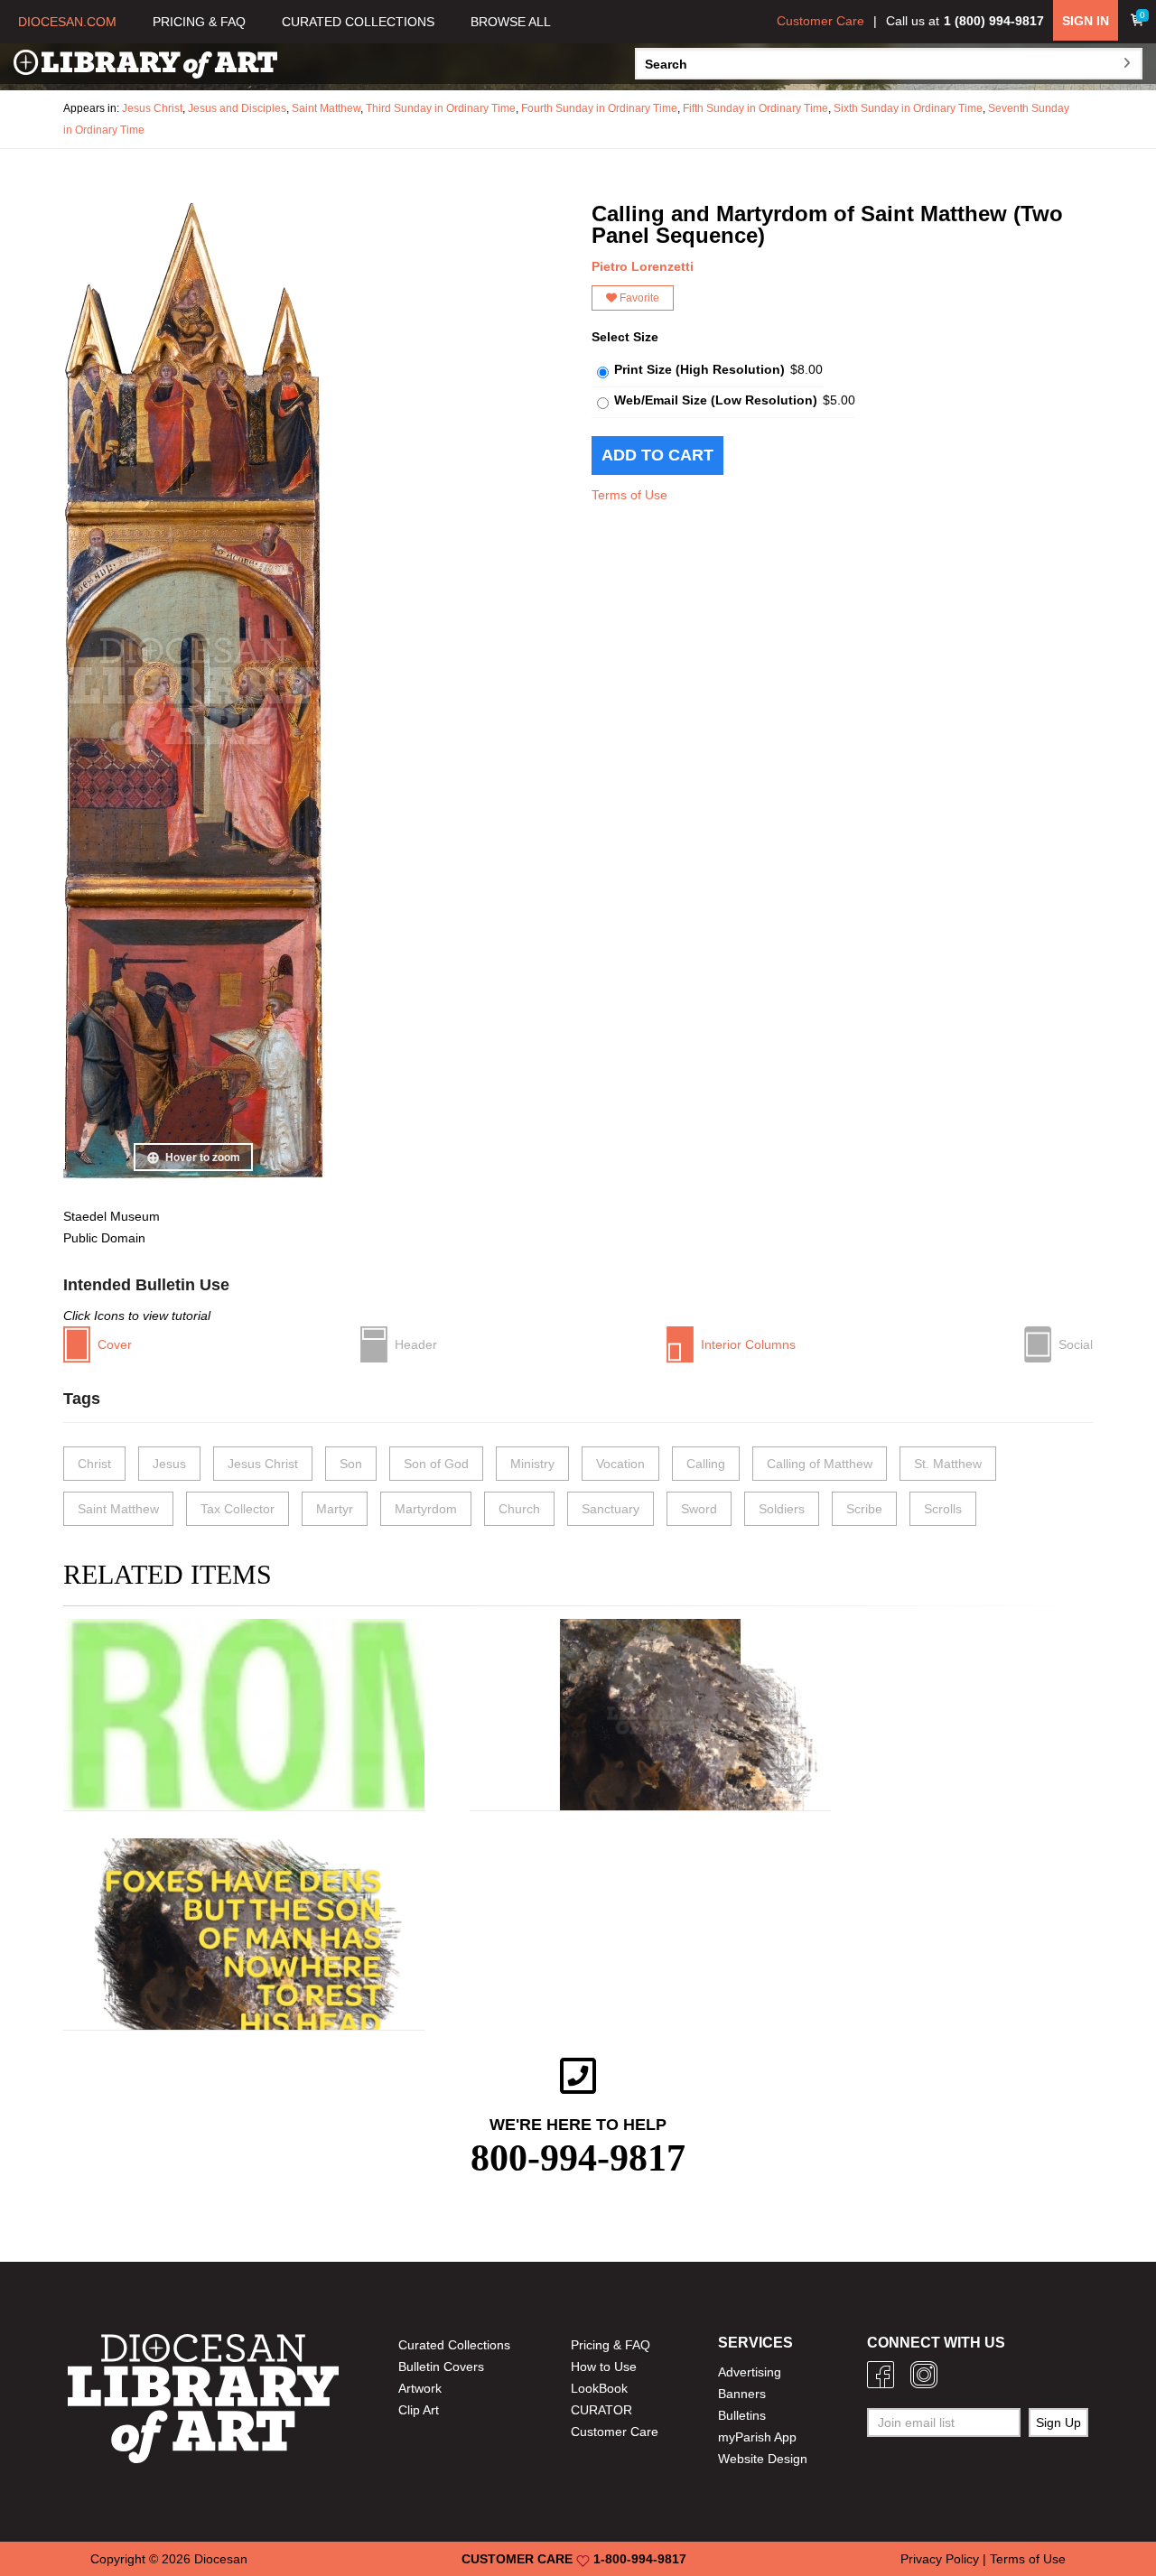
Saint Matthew (326, 108)
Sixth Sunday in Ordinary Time (908, 108)
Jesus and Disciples (237, 108)
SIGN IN (1086, 21)
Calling (706, 1464)
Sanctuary (611, 1509)
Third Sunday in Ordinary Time (441, 108)
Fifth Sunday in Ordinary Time (755, 108)
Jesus (169, 1464)
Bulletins (742, 2415)
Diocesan (221, 2559)
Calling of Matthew (820, 1464)
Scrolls (943, 1509)
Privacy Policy (940, 2559)
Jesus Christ (152, 108)
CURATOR (601, 2410)
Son (351, 1464)
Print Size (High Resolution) (699, 369)
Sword (699, 1509)
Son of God (436, 1464)
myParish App (757, 2437)
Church (519, 1509)
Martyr (335, 1509)
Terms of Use (629, 495)
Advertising (750, 2372)
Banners (742, 2394)
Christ (94, 1464)
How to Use (604, 2367)
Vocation (620, 1464)
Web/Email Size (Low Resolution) (716, 400)
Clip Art (419, 2410)
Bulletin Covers (441, 2367)
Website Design (763, 2459)
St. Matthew (948, 1464)
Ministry (532, 1464)
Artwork (420, 2388)
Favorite (638, 298)
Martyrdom (426, 1509)
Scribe (864, 1509)
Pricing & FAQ (611, 2345)
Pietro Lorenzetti (643, 266)
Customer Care (820, 21)
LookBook (599, 2388)
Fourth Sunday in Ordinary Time (599, 108)
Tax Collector (238, 1509)
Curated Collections (454, 2345)
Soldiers (782, 1509)
